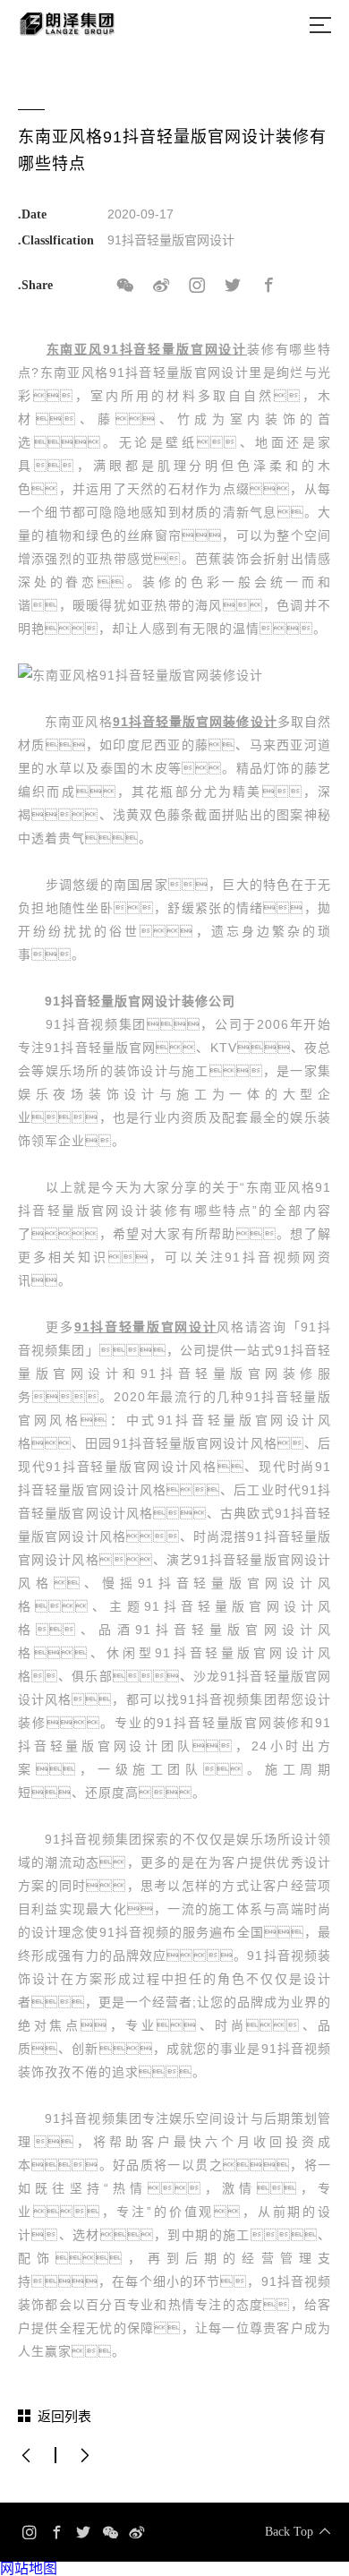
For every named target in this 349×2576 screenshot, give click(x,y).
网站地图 (29, 2568)
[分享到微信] (125, 286)
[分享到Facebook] (268, 286)
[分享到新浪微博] (161, 286)
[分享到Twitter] (233, 286)
